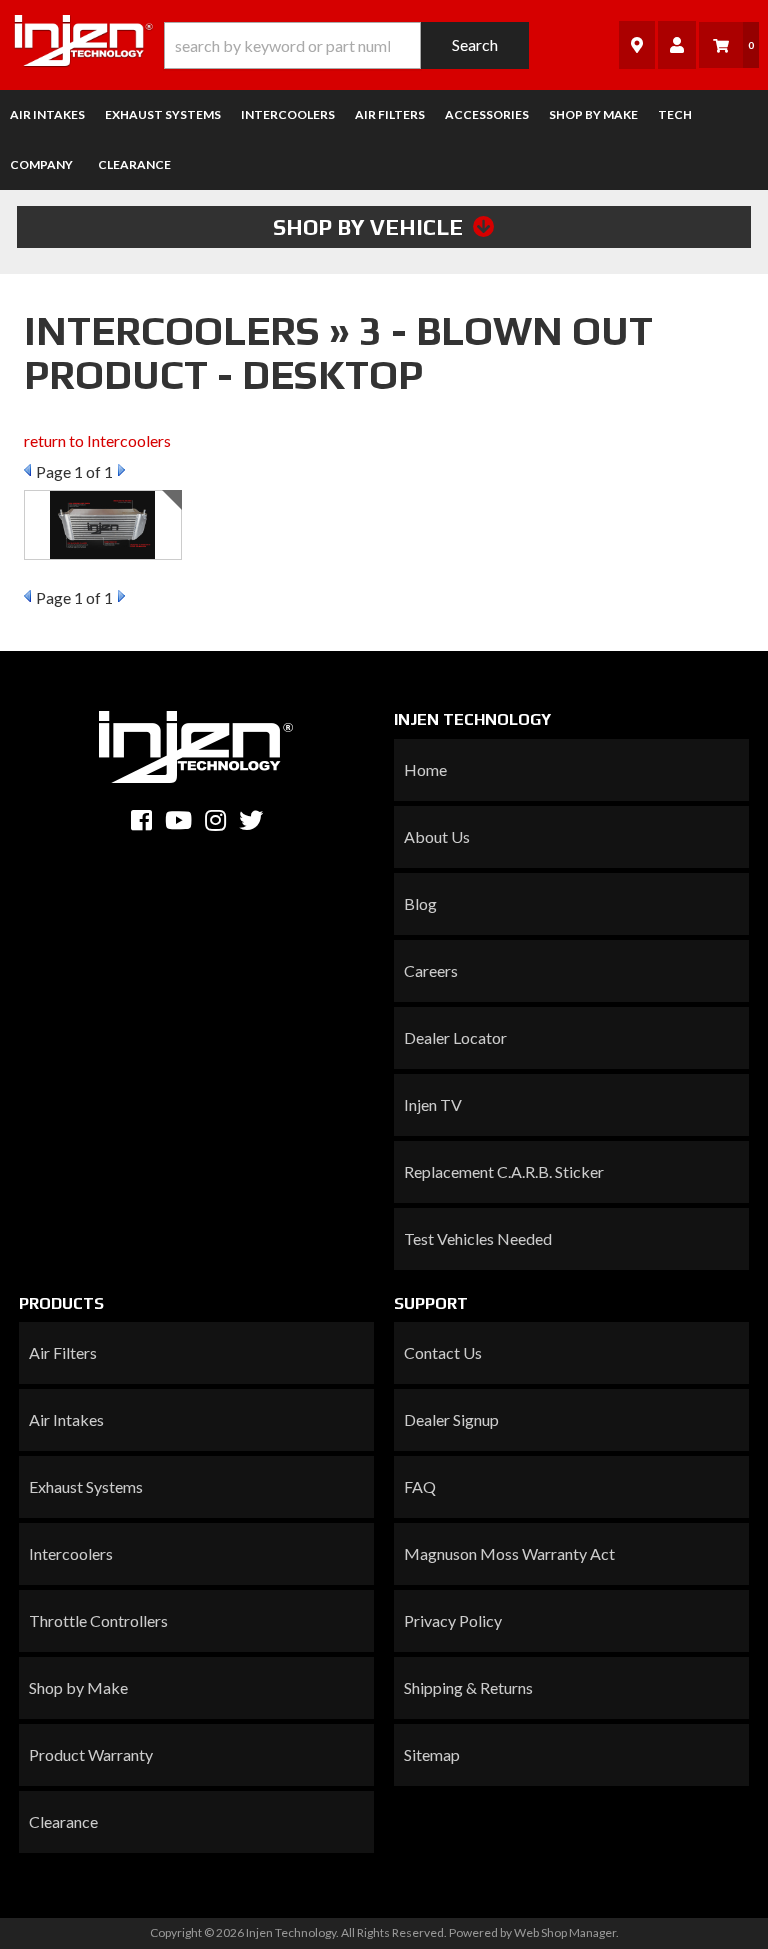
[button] (346, 45)
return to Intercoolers (97, 440)
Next (121, 470)
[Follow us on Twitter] (251, 820)
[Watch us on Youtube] (178, 820)
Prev (27, 470)
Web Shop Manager (565, 1932)
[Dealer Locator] (637, 44)
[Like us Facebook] (141, 820)
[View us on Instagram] (215, 820)
